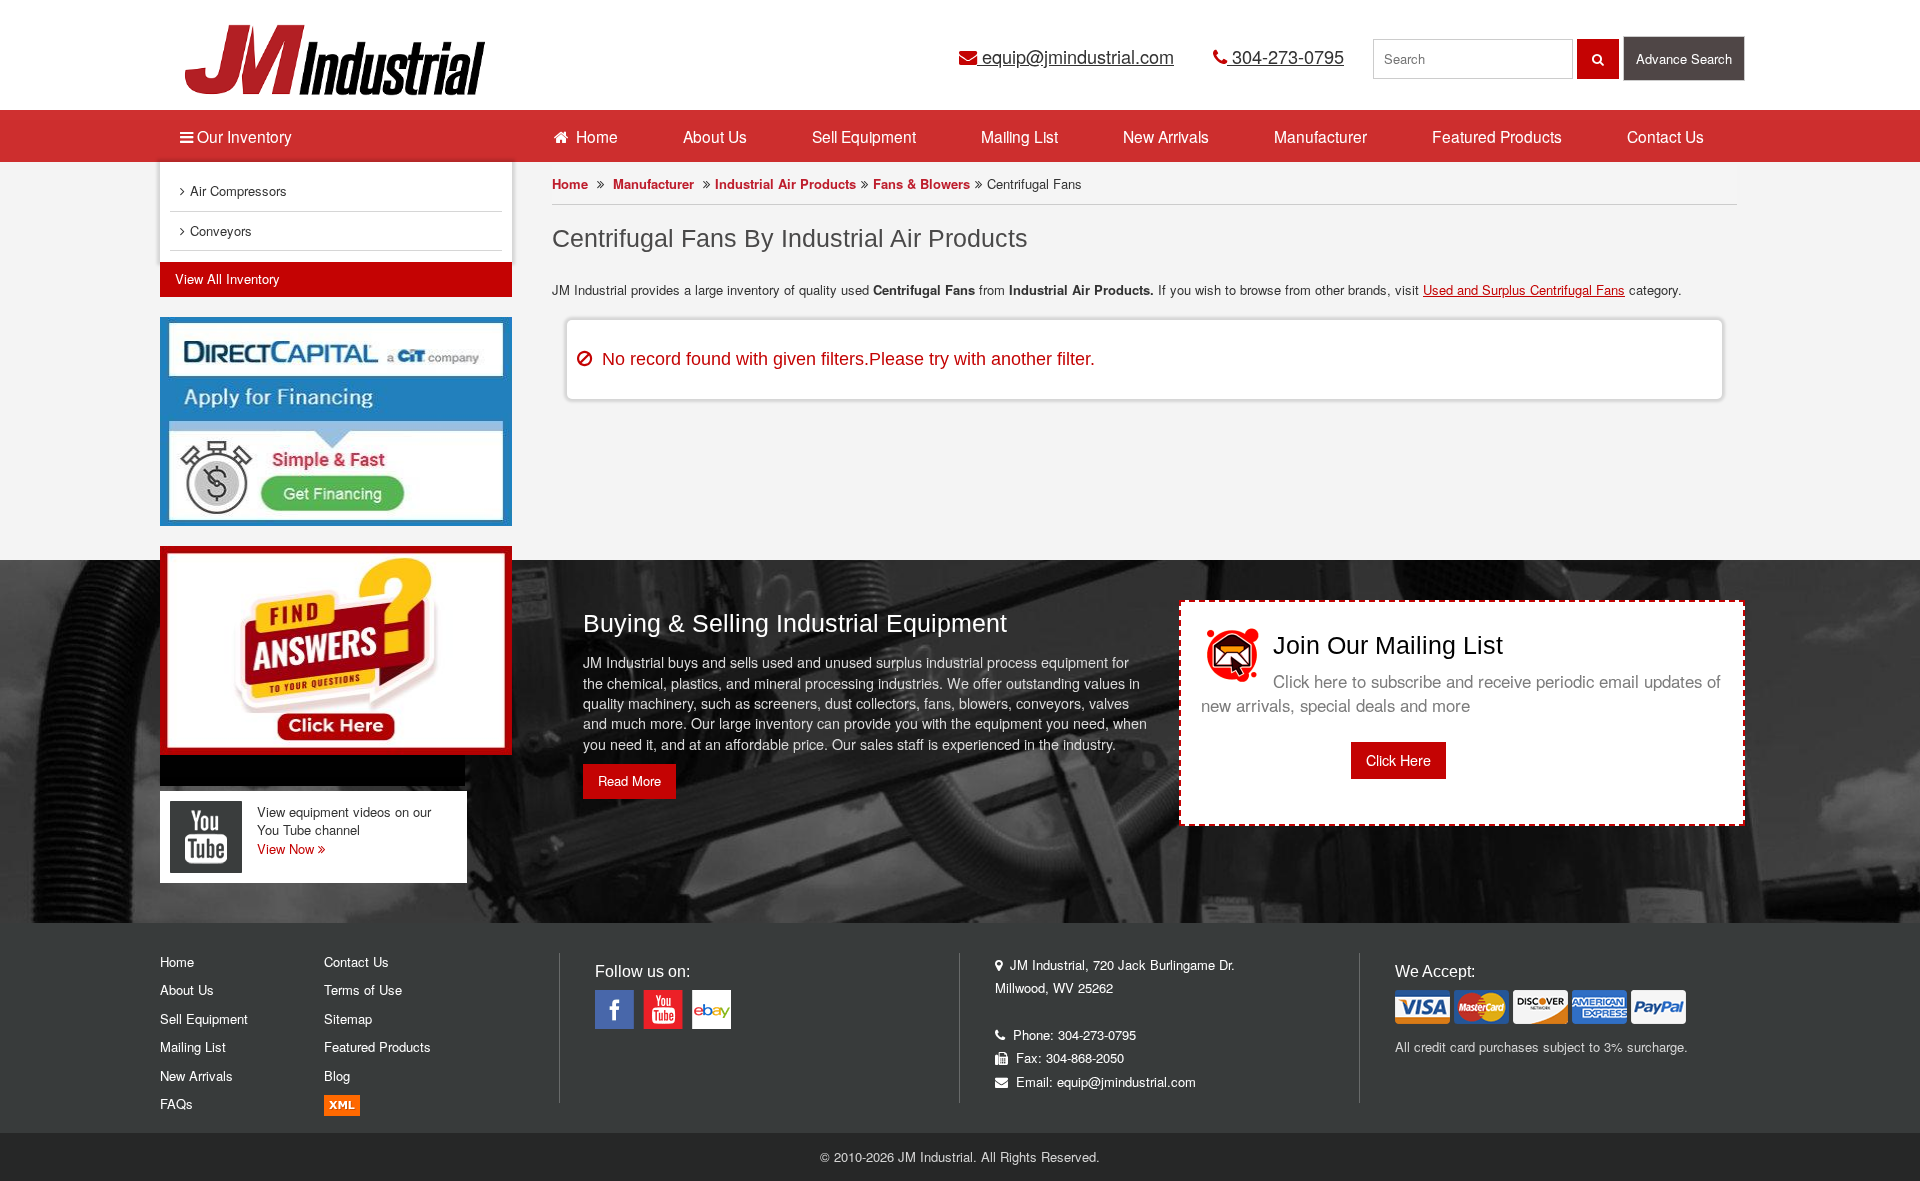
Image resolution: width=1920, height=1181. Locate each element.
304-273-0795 (1285, 56)
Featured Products (1497, 136)
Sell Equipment (864, 136)
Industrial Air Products (785, 183)
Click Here (1398, 760)
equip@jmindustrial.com (1075, 56)
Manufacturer (653, 183)
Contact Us (1665, 136)
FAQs (176, 1103)
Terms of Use (363, 989)
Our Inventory (242, 136)
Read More (629, 780)
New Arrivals (1166, 136)
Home (570, 183)
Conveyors (221, 230)
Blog (337, 1075)
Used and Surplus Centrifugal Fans (1524, 289)
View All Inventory (227, 278)
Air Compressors (238, 190)
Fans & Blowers (921, 183)
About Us (715, 136)
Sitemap (348, 1018)
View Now (287, 848)
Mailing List (1019, 136)
